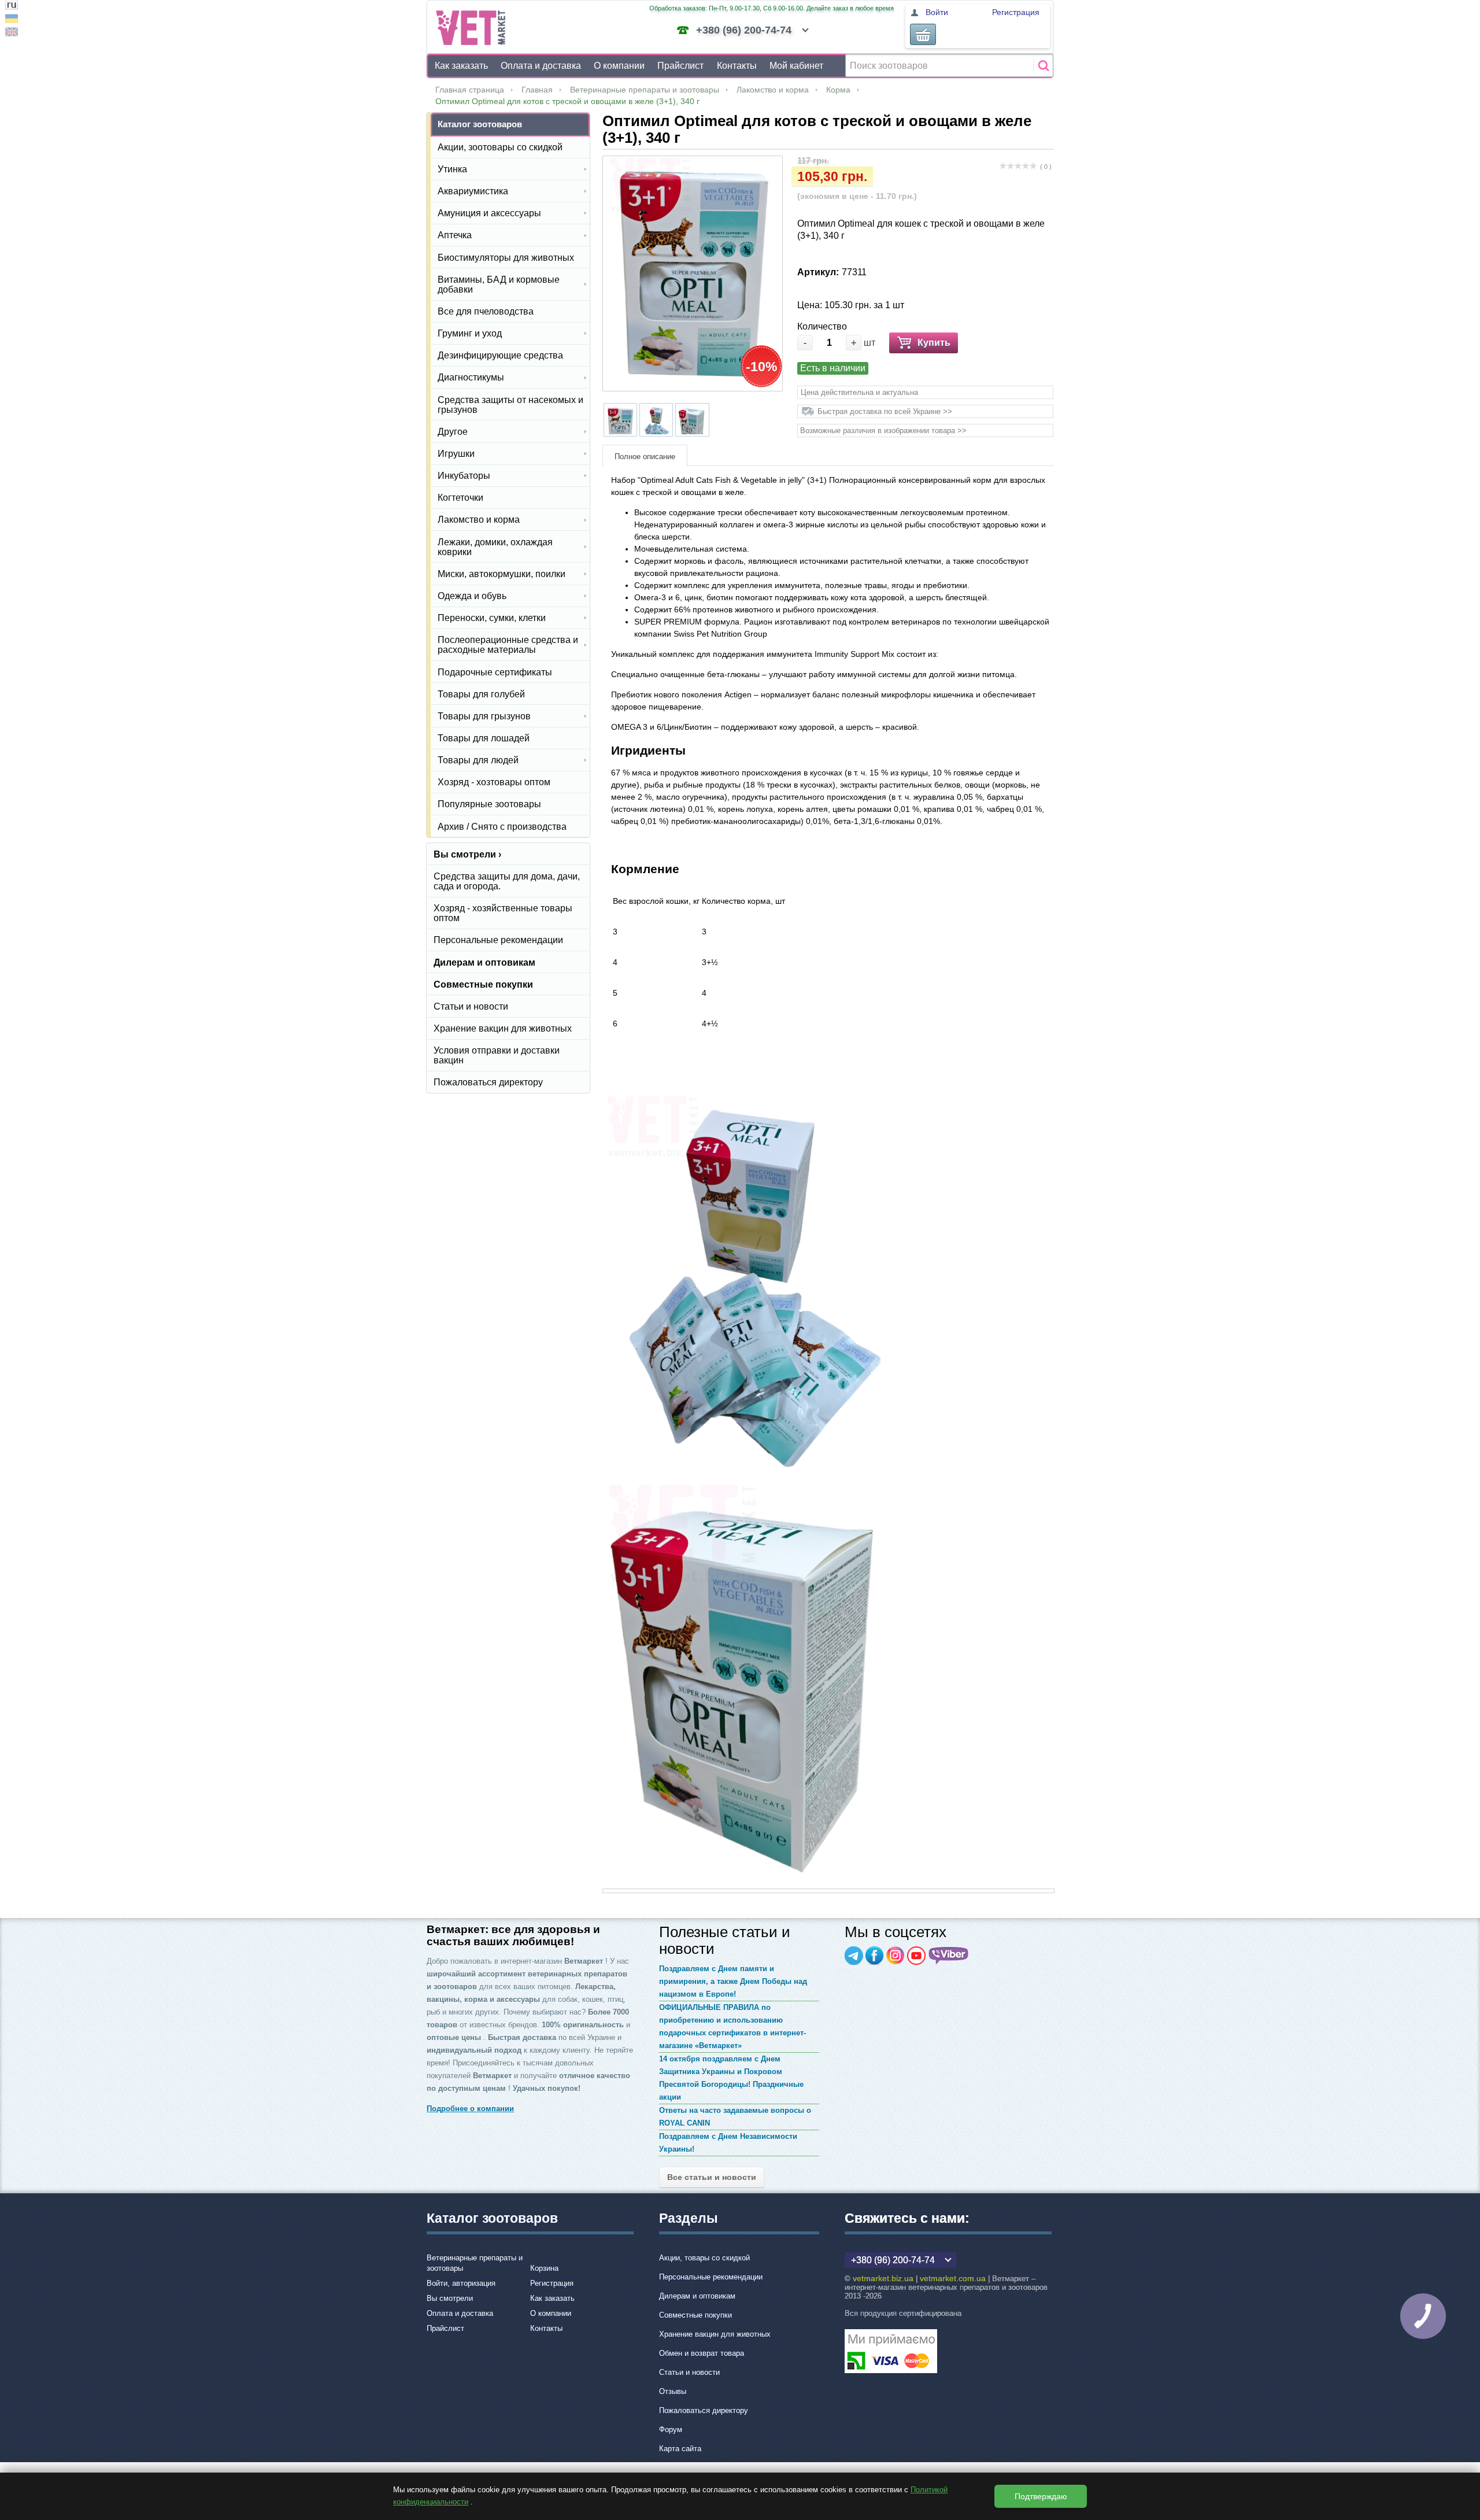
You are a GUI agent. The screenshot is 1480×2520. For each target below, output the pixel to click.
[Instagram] (896, 1956)
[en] (12, 33)
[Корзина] (923, 34)
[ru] (12, 7)
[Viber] (949, 1956)
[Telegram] (854, 1956)
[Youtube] (916, 1956)
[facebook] (875, 1956)
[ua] (12, 20)
